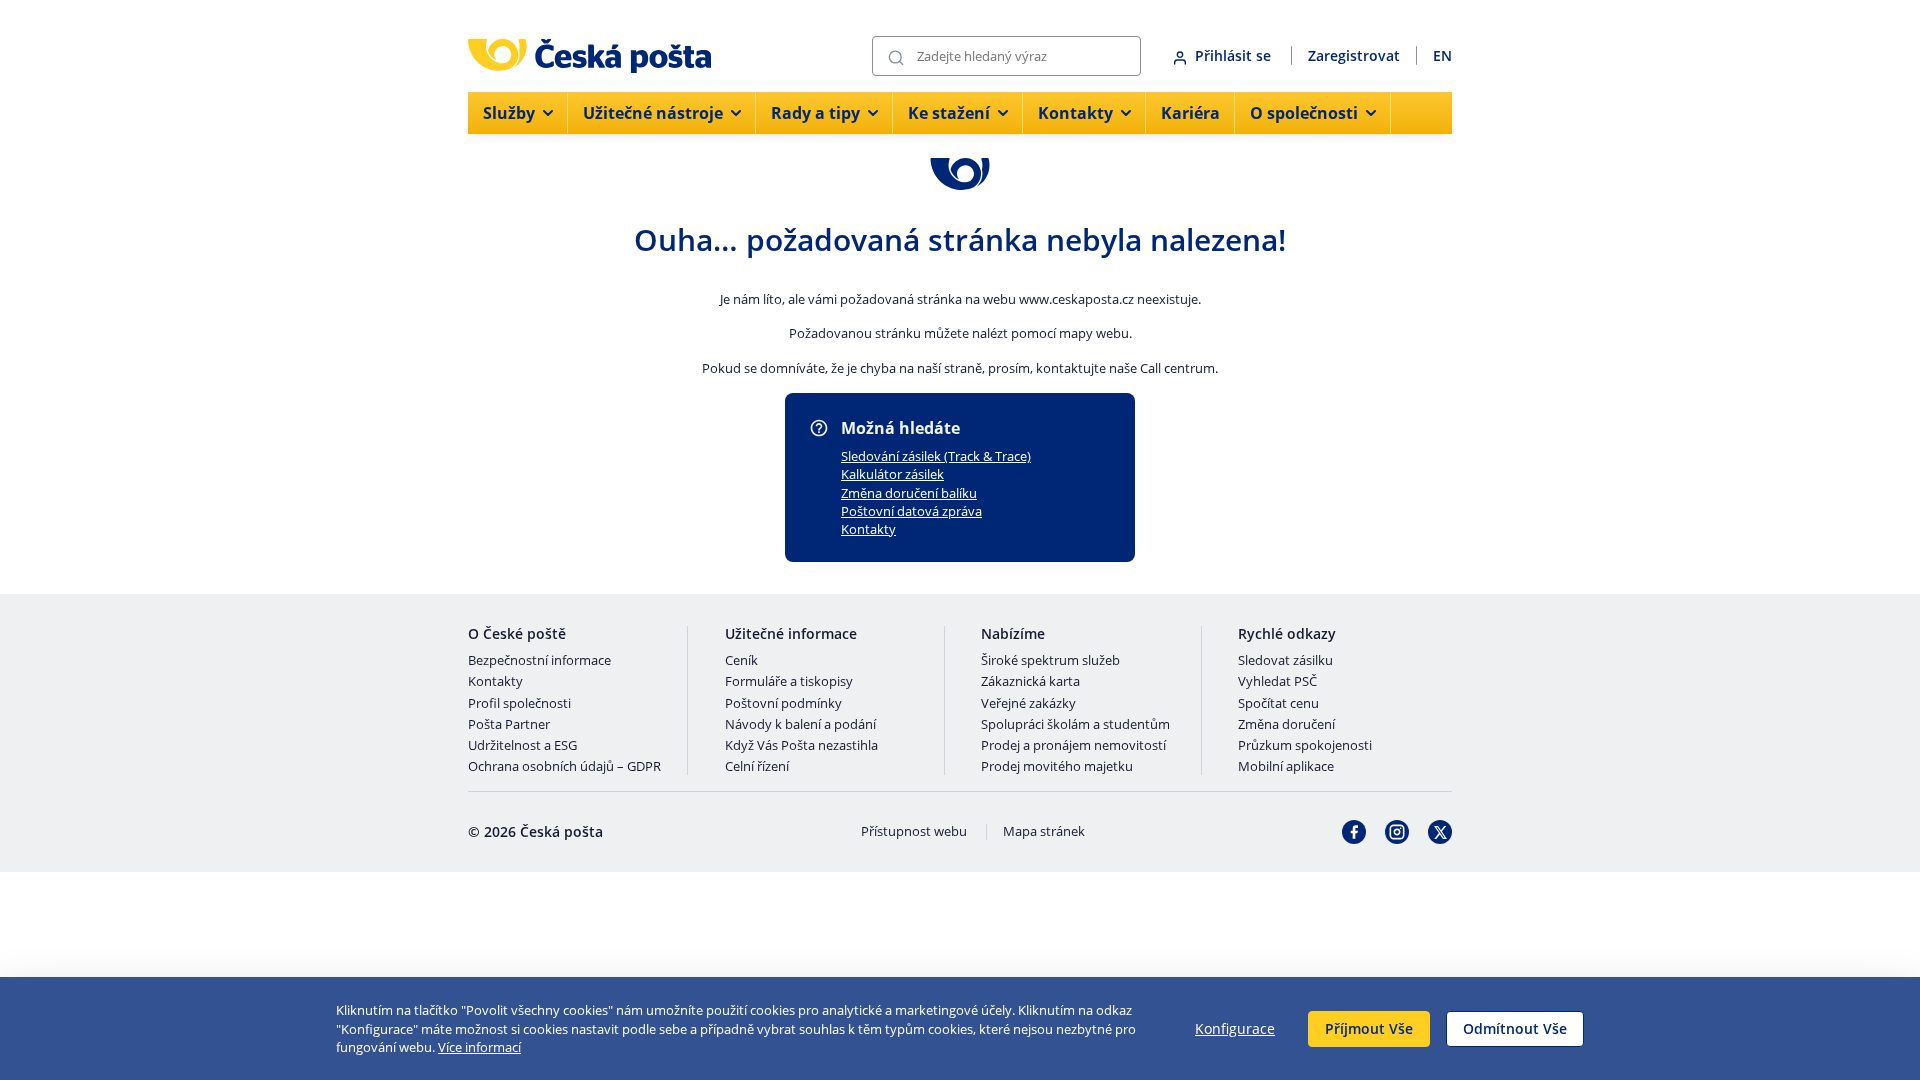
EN (1442, 55)
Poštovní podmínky (783, 704)
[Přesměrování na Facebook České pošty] (1354, 832)
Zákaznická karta (1030, 682)
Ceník (741, 661)
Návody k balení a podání (800, 725)
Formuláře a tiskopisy (789, 682)
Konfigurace (1235, 1028)
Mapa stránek (1044, 832)
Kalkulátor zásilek (892, 474)
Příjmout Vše (1369, 1028)
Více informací (479, 1047)
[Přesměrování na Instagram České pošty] (1397, 832)
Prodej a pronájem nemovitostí (1073, 746)
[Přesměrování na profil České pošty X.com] (1440, 832)
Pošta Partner (509, 725)
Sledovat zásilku (1285, 661)
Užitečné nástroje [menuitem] (653, 113)
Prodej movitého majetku (1057, 767)
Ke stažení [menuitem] (949, 113)
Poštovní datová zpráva (911, 511)
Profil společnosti (519, 704)
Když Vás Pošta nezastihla (801, 746)
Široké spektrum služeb (1050, 661)
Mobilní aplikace (1286, 767)
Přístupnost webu (914, 832)
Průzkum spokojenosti (1305, 746)
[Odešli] (896, 56)
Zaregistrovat (1354, 55)
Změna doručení (1286, 725)
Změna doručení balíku (909, 493)
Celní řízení (757, 767)
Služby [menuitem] (509, 113)
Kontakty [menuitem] (1075, 113)
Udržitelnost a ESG (522, 746)
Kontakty (868, 529)
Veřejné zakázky (1028, 704)
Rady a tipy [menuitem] (815, 113)
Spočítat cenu (1278, 704)
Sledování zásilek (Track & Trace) (936, 456)
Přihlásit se (1235, 55)
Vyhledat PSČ (1277, 682)
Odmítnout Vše (1515, 1028)
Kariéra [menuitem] (1190, 113)
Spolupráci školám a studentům (1075, 725)
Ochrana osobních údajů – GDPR (564, 767)
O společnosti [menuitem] (1304, 113)
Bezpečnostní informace (539, 661)
